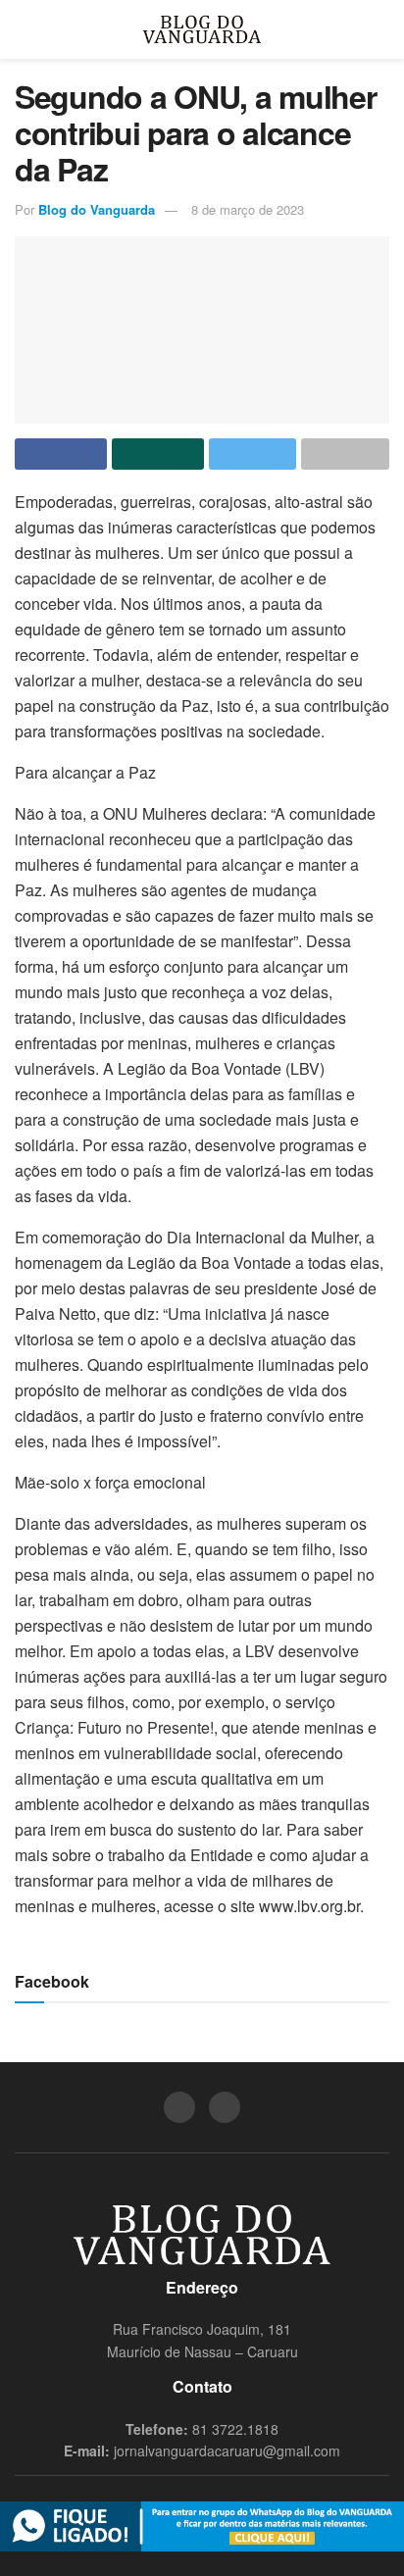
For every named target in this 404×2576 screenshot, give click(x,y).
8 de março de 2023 (248, 209)
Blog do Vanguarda (97, 209)
